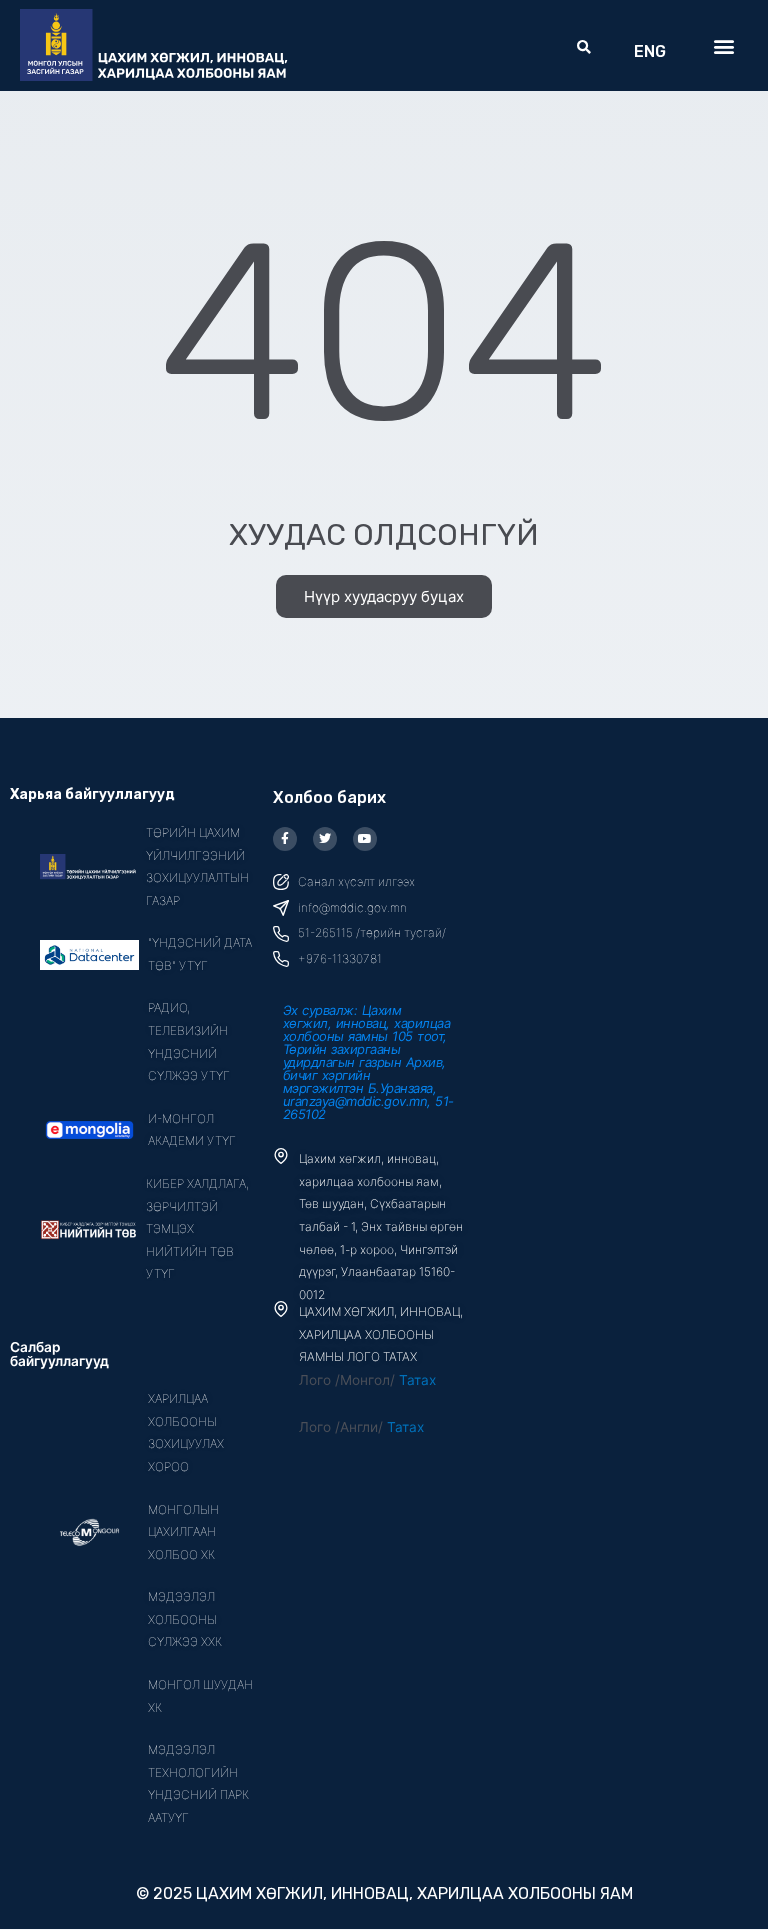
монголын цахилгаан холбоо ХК (183, 1532)
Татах (417, 1380)
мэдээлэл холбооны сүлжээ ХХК (185, 1619)
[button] (584, 47)
